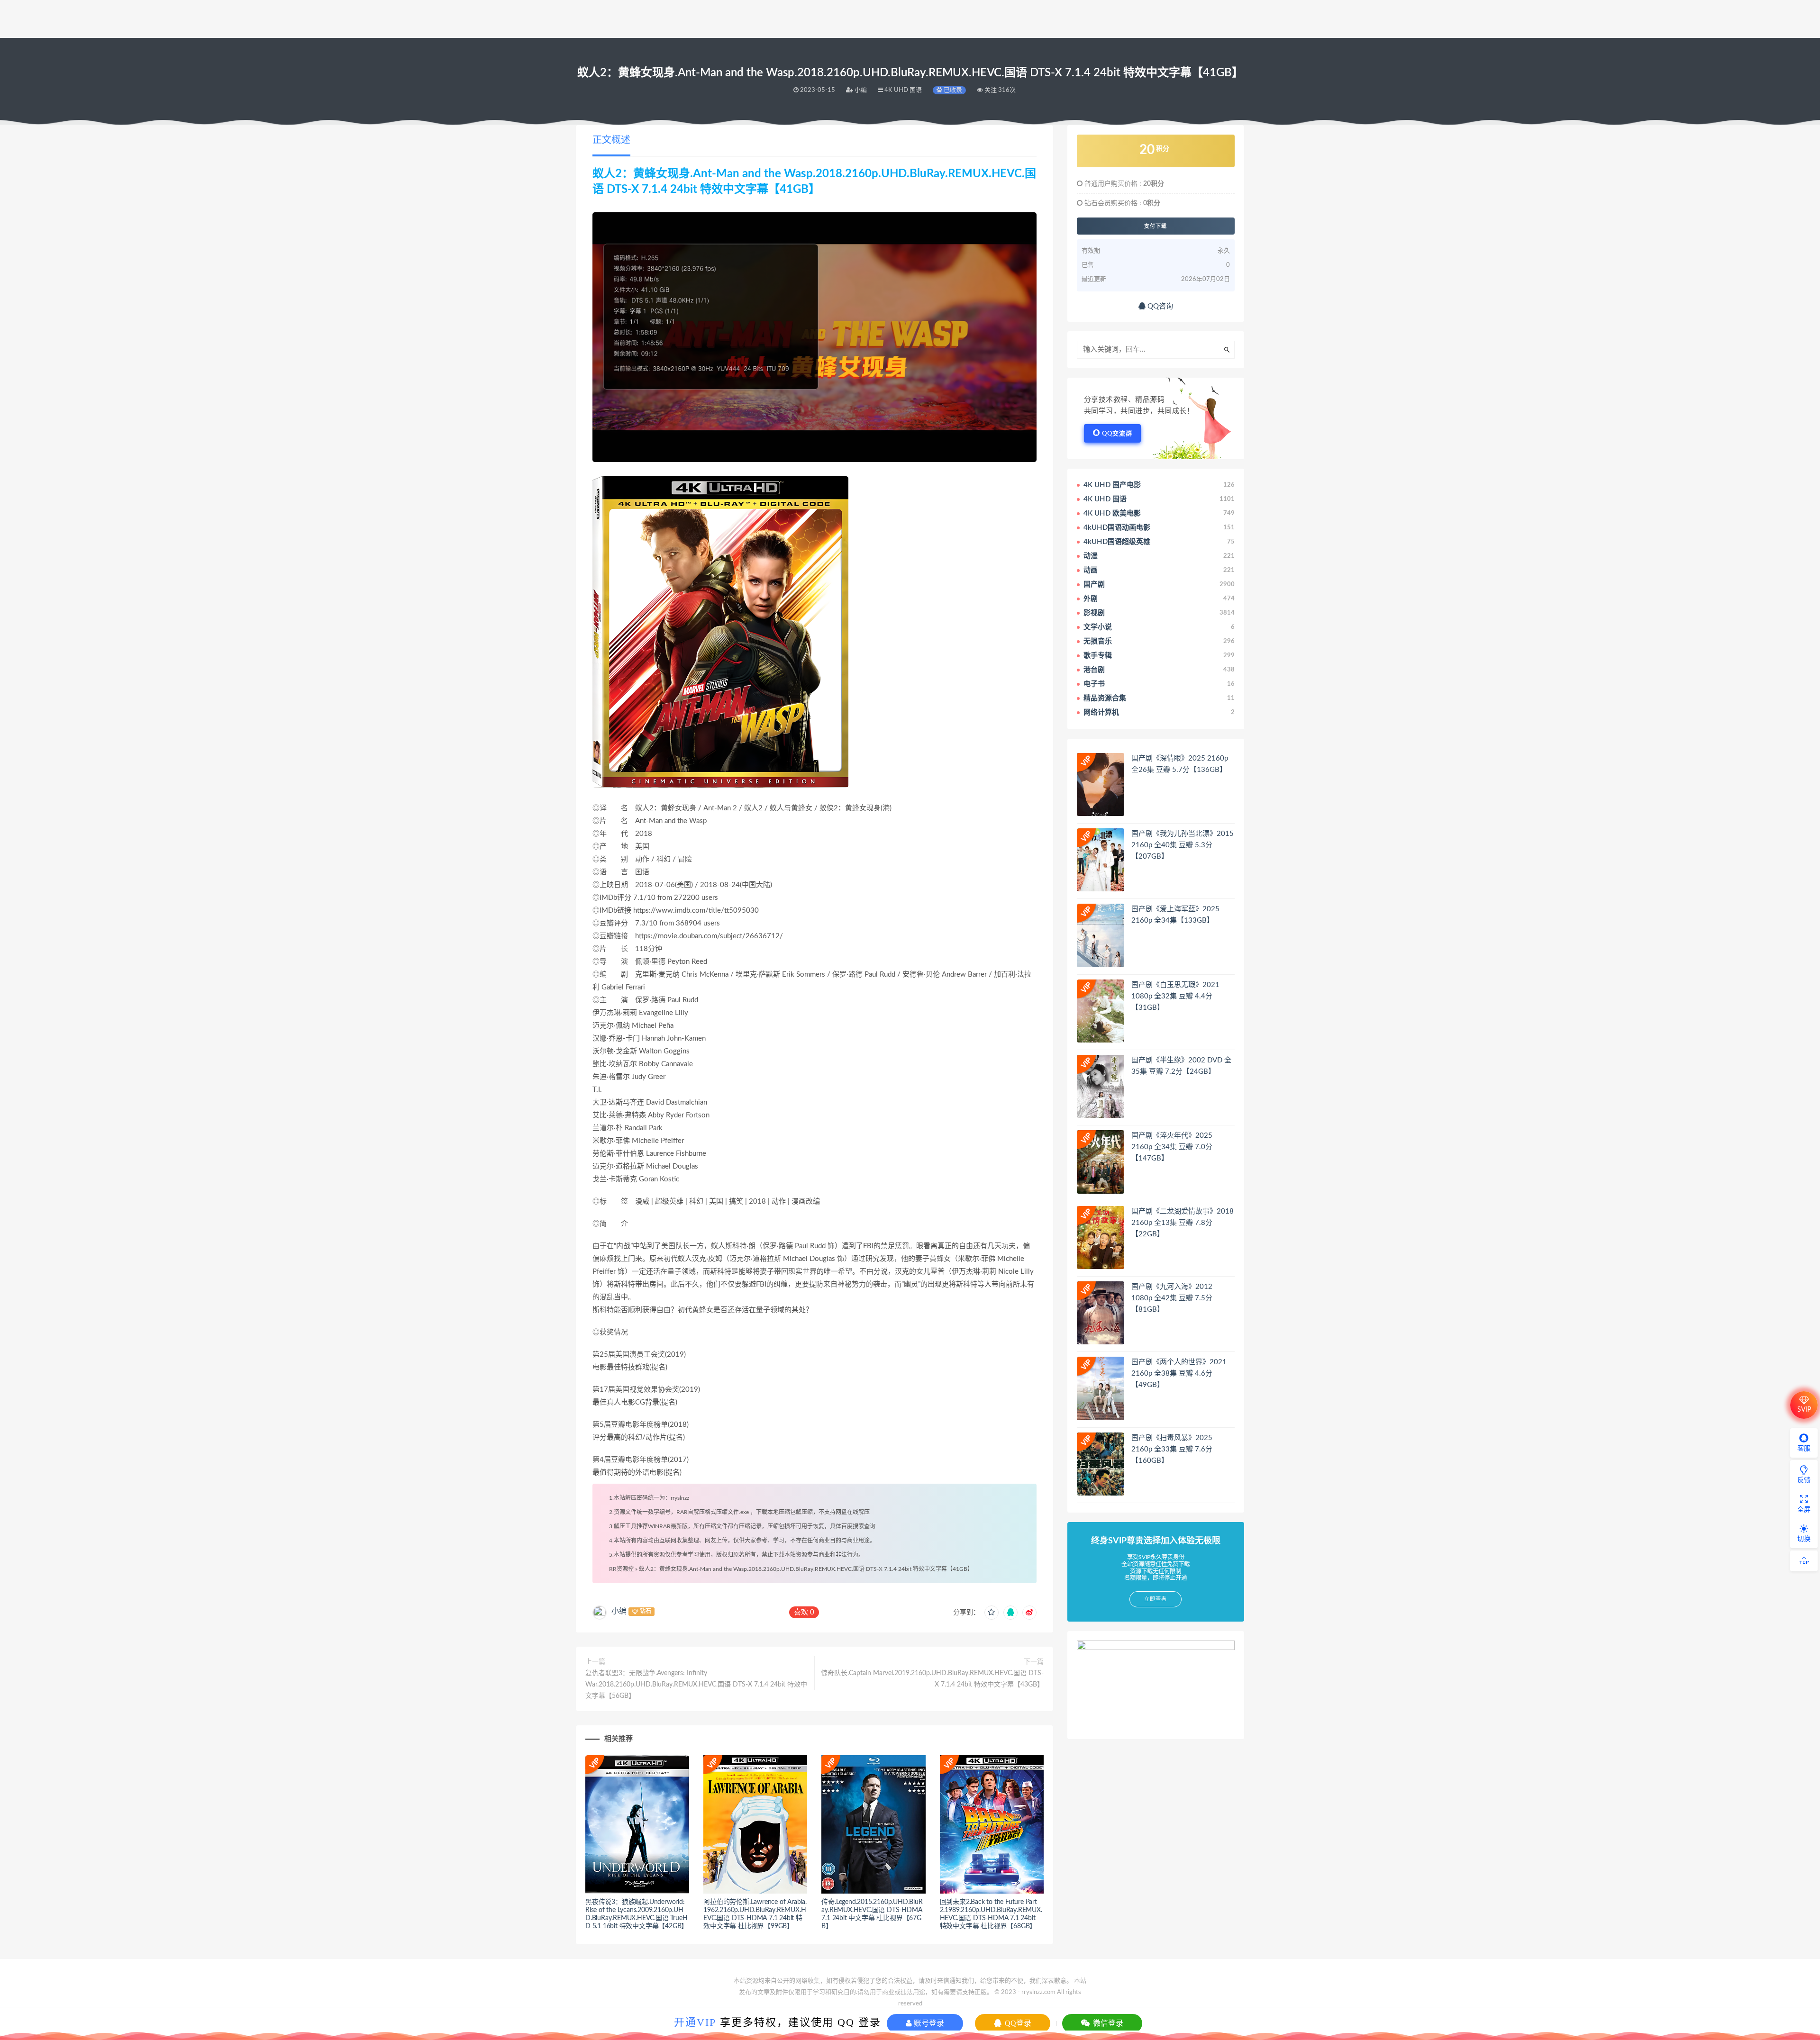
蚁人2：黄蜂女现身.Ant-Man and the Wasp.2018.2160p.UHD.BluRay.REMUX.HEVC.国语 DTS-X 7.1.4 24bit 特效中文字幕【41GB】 (806, 1569)
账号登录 (928, 2023)
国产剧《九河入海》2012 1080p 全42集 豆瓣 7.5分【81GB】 (1172, 1298)
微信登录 (1107, 2023)
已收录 (952, 90)
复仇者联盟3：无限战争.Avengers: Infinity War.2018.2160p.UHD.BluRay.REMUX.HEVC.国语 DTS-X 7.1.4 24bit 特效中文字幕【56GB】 (696, 1685)
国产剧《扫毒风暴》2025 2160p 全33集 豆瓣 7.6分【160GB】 (1172, 1449)
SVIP (1804, 1410)
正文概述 (611, 140)
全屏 (1804, 1510)
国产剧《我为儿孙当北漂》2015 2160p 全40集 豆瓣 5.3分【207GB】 (1183, 845)
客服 (1804, 1449)
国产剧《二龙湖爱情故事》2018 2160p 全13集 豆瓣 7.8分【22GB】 (1183, 1223)
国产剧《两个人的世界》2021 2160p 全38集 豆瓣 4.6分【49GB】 (1179, 1374)
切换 (1804, 1539)
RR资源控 (621, 1569)
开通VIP (695, 2022)
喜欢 (804, 1612)
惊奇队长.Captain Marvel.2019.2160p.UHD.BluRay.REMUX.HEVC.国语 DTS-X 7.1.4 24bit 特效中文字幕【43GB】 (932, 1679)
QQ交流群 (1117, 434)
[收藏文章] (992, 1613)
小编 (619, 1611)
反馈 (1804, 1480)
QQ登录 (1017, 2023)
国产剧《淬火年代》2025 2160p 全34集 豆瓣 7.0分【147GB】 (1172, 1147)
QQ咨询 (1159, 306)
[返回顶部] (1804, 1561)
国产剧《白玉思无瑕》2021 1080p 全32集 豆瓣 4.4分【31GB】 (1175, 996)
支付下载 (1156, 226)
